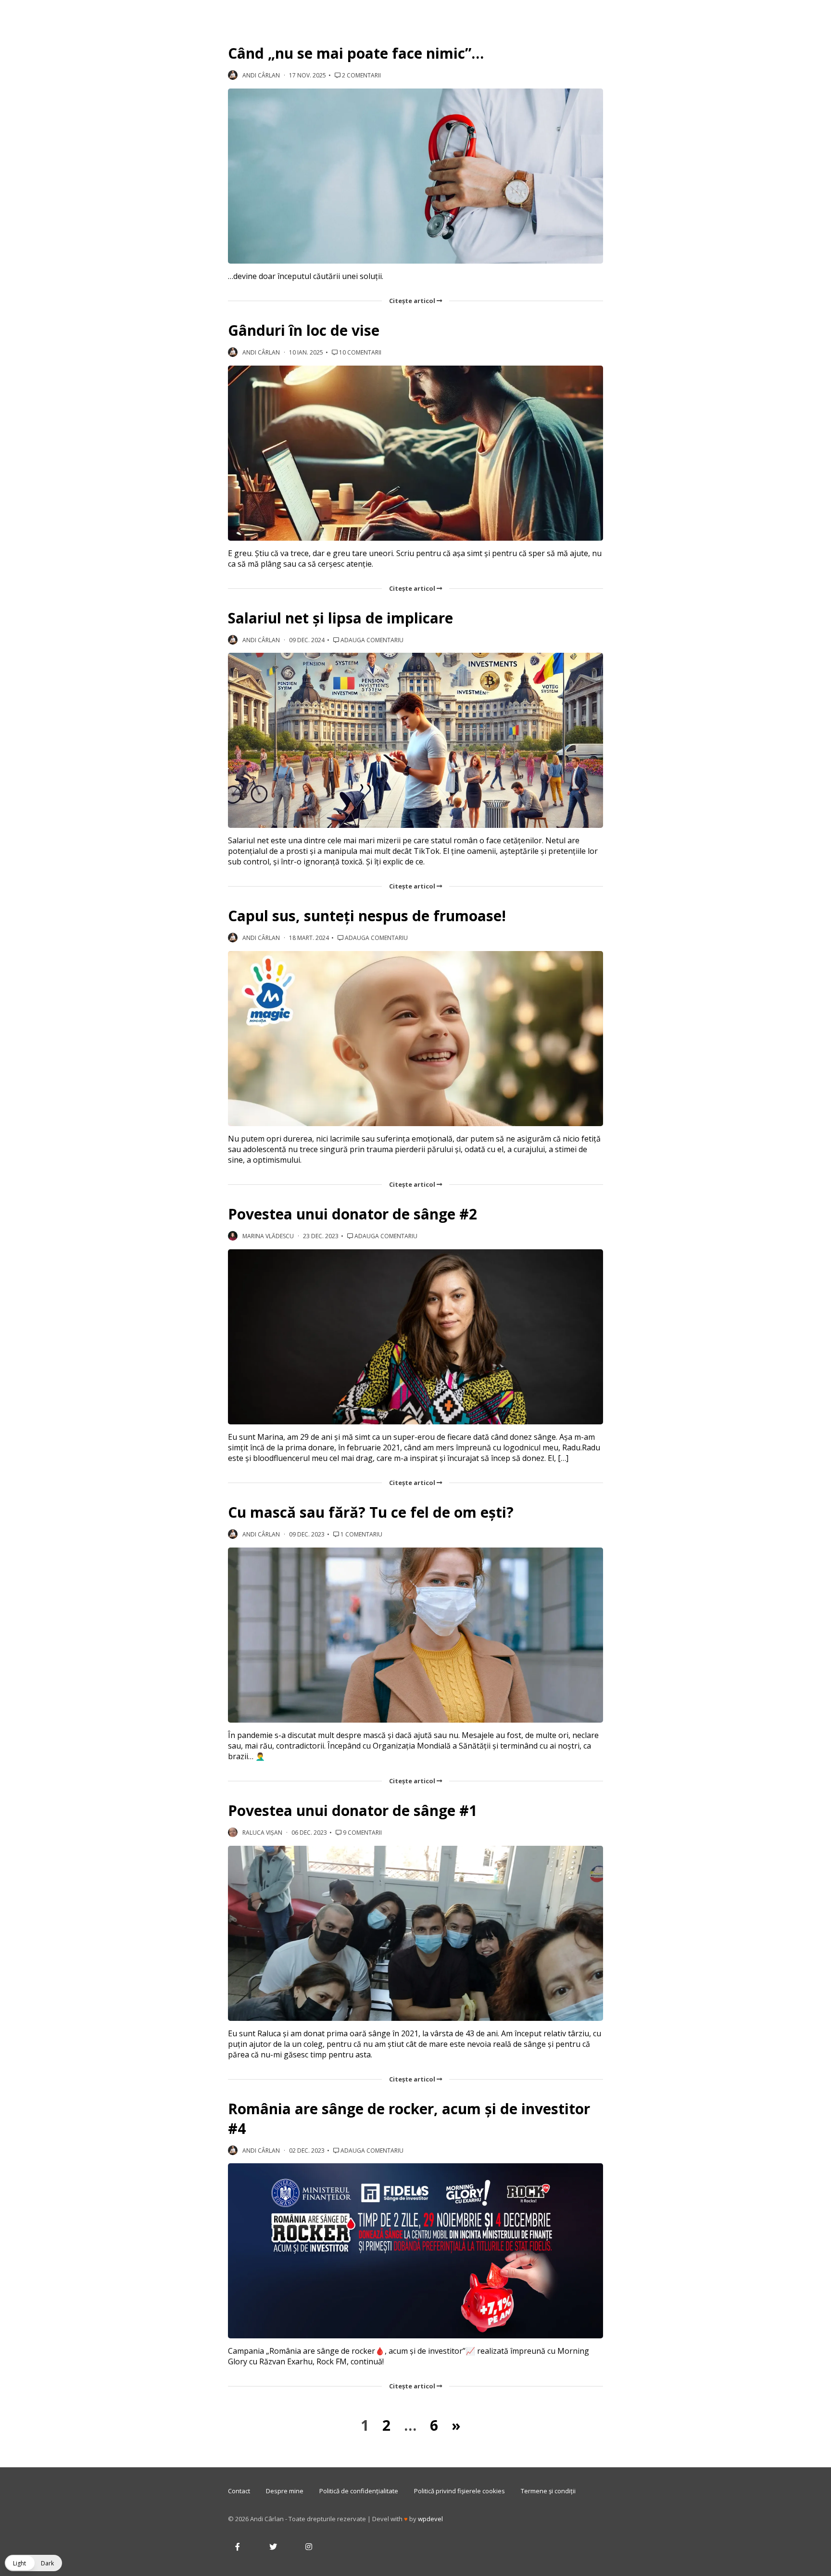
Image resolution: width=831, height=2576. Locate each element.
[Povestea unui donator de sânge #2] (415, 1337)
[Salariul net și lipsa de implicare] (415, 740)
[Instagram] (309, 2547)
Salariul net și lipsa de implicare (340, 618)
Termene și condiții (548, 2491)
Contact (239, 2491)
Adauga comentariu (371, 640)
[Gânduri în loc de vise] (415, 453)
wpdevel (430, 2519)
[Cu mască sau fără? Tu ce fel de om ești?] (415, 1635)
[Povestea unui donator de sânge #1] (415, 1933)
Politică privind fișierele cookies (460, 2491)
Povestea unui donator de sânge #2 (353, 1214)
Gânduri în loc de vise (304, 330)
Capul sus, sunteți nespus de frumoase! (367, 916)
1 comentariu (361, 1534)
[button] (33, 2563)
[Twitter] (273, 2547)
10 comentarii (359, 352)
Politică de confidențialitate (359, 2491)
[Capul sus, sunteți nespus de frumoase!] (415, 1039)
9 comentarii (362, 1833)
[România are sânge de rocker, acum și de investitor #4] (415, 2251)
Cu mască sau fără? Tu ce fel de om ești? (371, 1512)
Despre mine (285, 2491)
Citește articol (413, 301)
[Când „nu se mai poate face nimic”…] (415, 176)
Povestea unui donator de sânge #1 (353, 1810)
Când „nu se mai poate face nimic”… (356, 53)
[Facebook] (238, 2547)
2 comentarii (361, 75)
